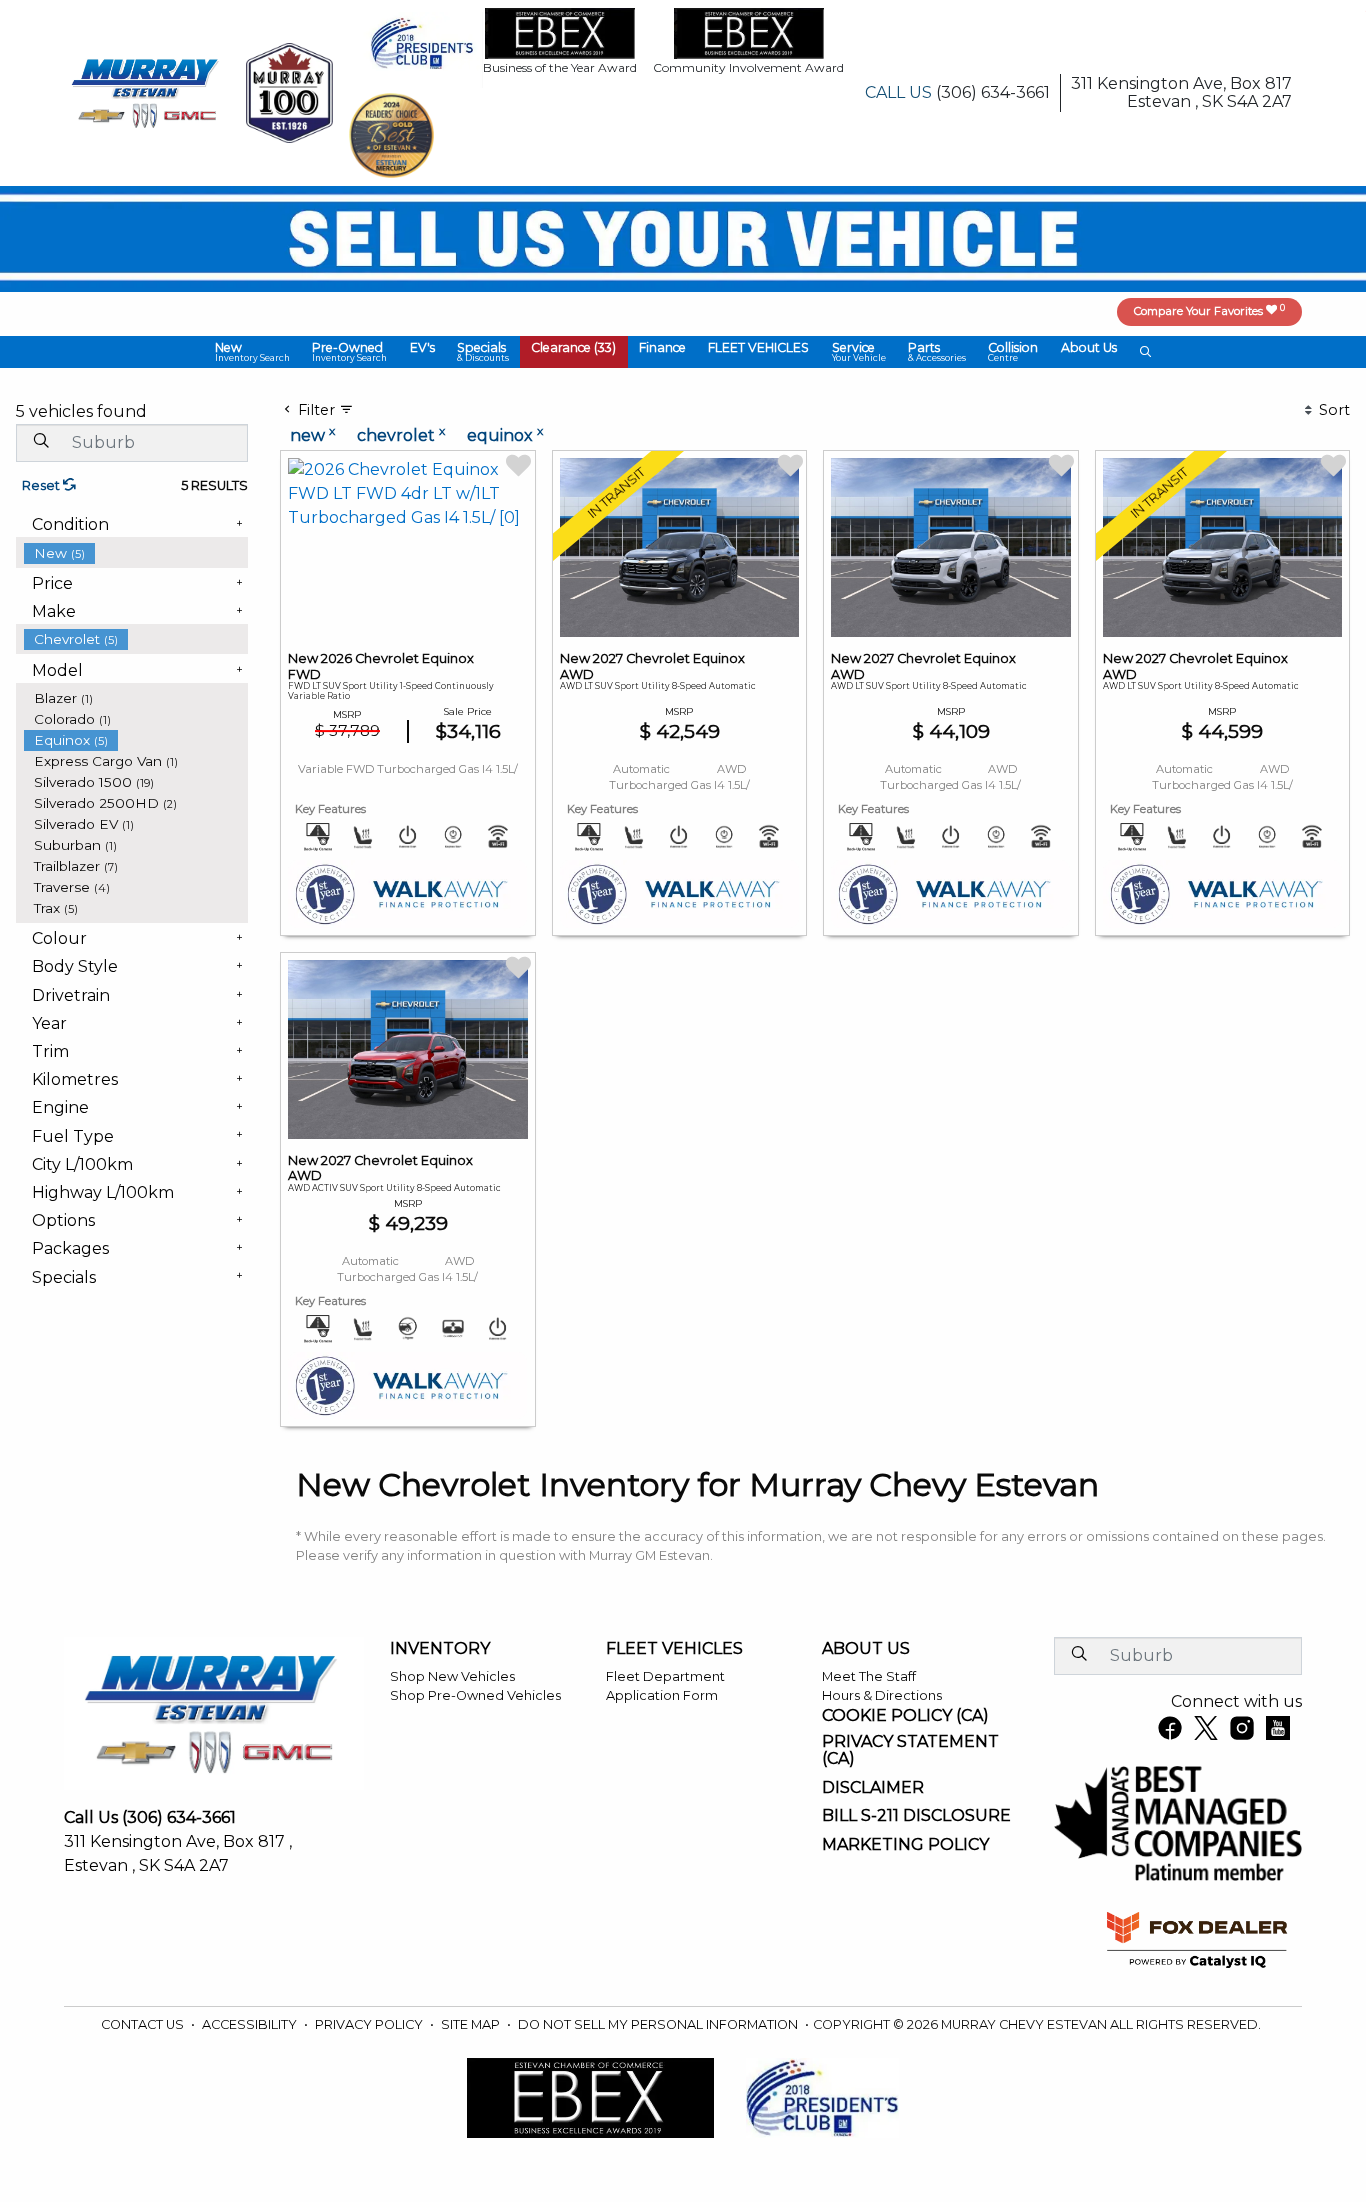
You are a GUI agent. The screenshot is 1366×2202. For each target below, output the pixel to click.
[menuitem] (136, 553)
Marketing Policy (905, 1845)
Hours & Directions (882, 1695)
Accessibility (251, 2024)
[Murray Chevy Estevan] (147, 91)
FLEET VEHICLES (674, 1649)
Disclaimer (873, 1788)
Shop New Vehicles (452, 1676)
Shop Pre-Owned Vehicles (475, 1695)
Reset (42, 485)
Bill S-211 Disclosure (916, 1816)
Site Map (472, 2024)
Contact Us (144, 2024)
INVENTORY (440, 1649)
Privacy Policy (370, 2024)
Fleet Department (665, 1676)
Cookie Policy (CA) (905, 1716)
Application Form (662, 1695)
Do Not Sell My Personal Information (659, 2024)
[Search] (41, 442)
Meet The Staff (869, 1676)
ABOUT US (866, 1649)
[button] (252, 352)
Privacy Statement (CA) (910, 1750)
